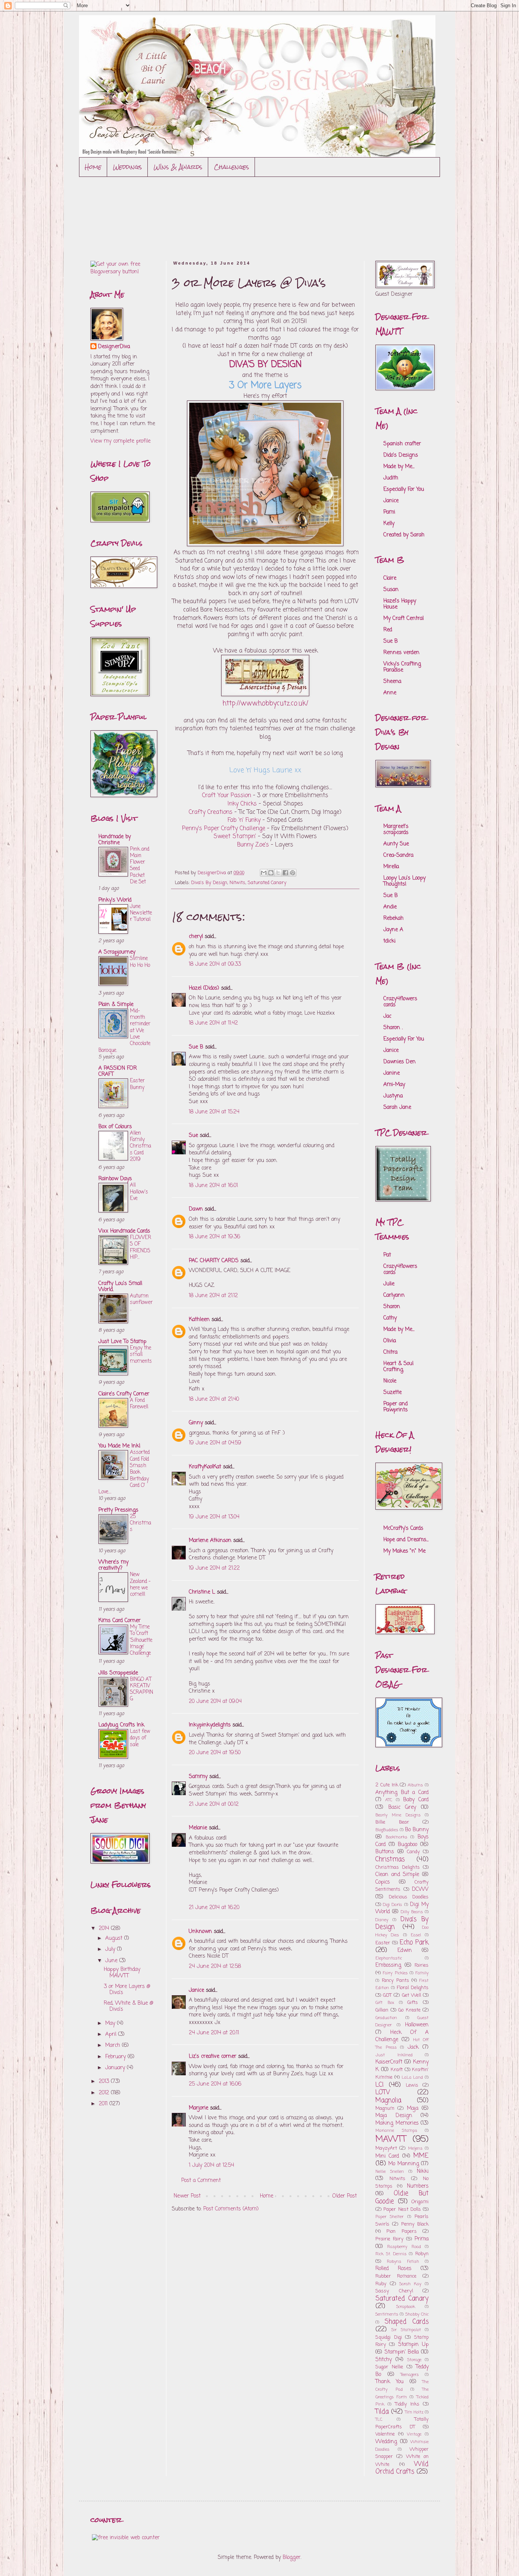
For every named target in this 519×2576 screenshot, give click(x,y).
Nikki (423, 2172)
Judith (391, 478)
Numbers (418, 2186)
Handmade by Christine (115, 840)
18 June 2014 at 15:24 (214, 1112)
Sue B (197, 1047)
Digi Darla (392, 1905)
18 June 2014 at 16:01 (213, 1186)
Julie (389, 1284)
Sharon (392, 1307)
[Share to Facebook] (285, 873)
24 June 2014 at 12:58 (215, 1967)
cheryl (196, 937)
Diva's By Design (209, 883)
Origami (420, 2202)
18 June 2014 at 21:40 (214, 1399)
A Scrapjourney (117, 952)
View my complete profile (120, 441)
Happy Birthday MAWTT (122, 1973)
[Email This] (264, 873)
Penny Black (415, 2224)
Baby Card (416, 1800)
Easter (383, 1943)
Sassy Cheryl (394, 2291)
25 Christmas (141, 1523)
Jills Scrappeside (118, 1673)
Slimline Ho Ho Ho (140, 962)
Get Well (411, 1995)
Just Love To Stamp (122, 1342)
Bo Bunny (417, 1830)
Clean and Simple (397, 1875)
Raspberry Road (404, 2247)
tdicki (389, 941)
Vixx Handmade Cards (124, 1231)
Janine (392, 1073)
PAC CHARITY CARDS (214, 1261)
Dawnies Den (400, 1062)
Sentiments (387, 2314)
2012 (105, 2093)
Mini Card (387, 2156)
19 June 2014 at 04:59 (215, 1443)
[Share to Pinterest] (293, 873)
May (111, 2023)
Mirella (391, 867)
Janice (196, 1990)
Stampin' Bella (402, 2352)
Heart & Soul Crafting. (398, 1367)
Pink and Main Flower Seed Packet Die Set (140, 865)
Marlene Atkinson (210, 1541)
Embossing (388, 1965)
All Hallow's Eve (139, 1192)
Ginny (196, 1423)
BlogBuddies (387, 1830)
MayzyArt (386, 2148)
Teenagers (410, 2375)
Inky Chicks (242, 804)
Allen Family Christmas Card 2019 (141, 1146)
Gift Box (385, 2003)
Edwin (405, 1951)
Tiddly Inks (407, 2404)
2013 (105, 2082)
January (116, 2068)
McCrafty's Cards (403, 1528)
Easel (416, 1935)
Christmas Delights (398, 1867)
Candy (413, 1852)
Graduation (386, 2018)
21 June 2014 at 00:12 (214, 1804)
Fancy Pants (396, 1981)
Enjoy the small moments (141, 1355)
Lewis (412, 2085)
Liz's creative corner (213, 2057)
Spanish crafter (402, 444)
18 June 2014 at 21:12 (213, 1296)
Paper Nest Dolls (402, 2209)
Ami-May (394, 1085)
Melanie (198, 1828)
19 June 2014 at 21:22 (214, 1568)
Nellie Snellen (390, 2172)
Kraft (397, 2070)
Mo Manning (403, 2164)
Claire (390, 578)
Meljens (415, 2148)
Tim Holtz (414, 2412)
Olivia (390, 1341)
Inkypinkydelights (210, 1725)
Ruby (381, 2284)
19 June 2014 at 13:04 (214, 1517)
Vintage (414, 2434)
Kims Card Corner (119, 1621)
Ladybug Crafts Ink (121, 1725)
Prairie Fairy (389, 2239)
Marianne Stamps (396, 2131)
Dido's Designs (401, 455)
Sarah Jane (397, 1107)
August (115, 1938)
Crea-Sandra (398, 855)
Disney (382, 1920)
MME (421, 2156)
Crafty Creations (211, 812)
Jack (413, 2047)
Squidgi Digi (389, 2337)
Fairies (422, 1965)
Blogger (292, 2558)
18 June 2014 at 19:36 (214, 1237)
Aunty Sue (396, 844)
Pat (387, 1255)
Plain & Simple (116, 1005)
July (111, 1949)
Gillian (382, 2010)
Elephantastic (389, 1958)
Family (422, 1973)
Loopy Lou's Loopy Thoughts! (404, 881)
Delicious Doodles (409, 1897)
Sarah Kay (410, 2284)
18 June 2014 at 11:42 (213, 1023)
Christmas (390, 1859)
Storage (414, 2360)
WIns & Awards (178, 167)
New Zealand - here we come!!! (140, 1584)
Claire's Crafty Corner (124, 1394)
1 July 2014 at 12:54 (211, 2165)
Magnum (385, 2109)
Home (93, 167)
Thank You (389, 2382)
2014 (105, 1929)
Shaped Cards (407, 2322)
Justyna (393, 1096)
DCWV (420, 1889)
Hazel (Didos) (204, 988)
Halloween (417, 2025)
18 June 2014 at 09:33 (215, 964)
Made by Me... (399, 467)
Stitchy (384, 2360)
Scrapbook (406, 2307)
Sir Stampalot (406, 2330)
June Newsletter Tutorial (141, 913)
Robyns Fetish (403, 2261)
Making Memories (397, 2123)
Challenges (232, 167)
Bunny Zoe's (253, 845)
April (112, 2034)
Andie (390, 907)
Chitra (390, 1352)
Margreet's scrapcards (396, 830)
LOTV (383, 2093)
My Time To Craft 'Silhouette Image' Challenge (141, 1640)
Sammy (198, 1777)
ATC (389, 1800)
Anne (390, 693)
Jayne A (393, 930)
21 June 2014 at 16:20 (214, 1908)
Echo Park (414, 1943)
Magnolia (388, 2101)
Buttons (385, 1852)
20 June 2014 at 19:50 (215, 1753)
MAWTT (391, 2139)
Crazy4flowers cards (400, 1002)
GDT (387, 1995)
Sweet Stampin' (235, 836)
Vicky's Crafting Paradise (402, 667)
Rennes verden (401, 653)
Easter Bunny (137, 1084)
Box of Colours (115, 1127)
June (112, 1961)
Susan (391, 590)
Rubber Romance (396, 2276)
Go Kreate (409, 2010)
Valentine (385, 2434)
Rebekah (393, 918)
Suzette (392, 1393)
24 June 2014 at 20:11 (214, 2033)
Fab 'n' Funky (244, 820)
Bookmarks (396, 1837)
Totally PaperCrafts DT (402, 2423)
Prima (422, 2239)
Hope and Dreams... (406, 1540)
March (114, 2046)
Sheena (392, 682)
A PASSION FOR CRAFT (118, 1071)
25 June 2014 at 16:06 (215, 2084)
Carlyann (394, 1295)
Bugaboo (407, 1845)
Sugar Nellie (389, 2367)
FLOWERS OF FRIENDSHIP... (141, 1247)
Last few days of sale (140, 1738)
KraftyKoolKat (205, 1467)
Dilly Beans (412, 1912)
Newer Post (187, 2196)
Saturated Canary (267, 883)
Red (388, 630)
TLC (379, 2419)
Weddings (127, 167)
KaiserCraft (389, 2062)
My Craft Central (403, 619)
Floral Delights (413, 1988)
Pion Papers (401, 2232)
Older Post (345, 2196)
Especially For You (404, 490)
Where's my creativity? (113, 1565)
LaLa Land (412, 2077)
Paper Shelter (389, 2217)
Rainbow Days (115, 1179)
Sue (193, 1136)
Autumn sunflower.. (141, 1303)
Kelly (389, 524)
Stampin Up (413, 2345)
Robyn (422, 2254)
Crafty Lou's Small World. (120, 1287)
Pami (389, 512)
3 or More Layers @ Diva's (127, 1990)
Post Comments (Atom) (231, 2209)
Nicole (390, 1381)
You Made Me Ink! (119, 1446)
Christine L (202, 1592)
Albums (415, 1785)
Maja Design (394, 2116)
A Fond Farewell (139, 1404)
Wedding (386, 2442)
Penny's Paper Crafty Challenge (224, 828)
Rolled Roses (393, 2269)
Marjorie (199, 2108)
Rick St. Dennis (391, 2254)
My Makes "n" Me (404, 1551)
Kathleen (199, 1320)
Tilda (382, 2412)
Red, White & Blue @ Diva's (128, 2007)
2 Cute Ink (387, 1785)
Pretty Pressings (118, 1510)
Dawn (196, 1209)
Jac (387, 1016)
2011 (104, 2104)
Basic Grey (402, 1807)
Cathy (390, 1318)
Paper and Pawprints (396, 1407)
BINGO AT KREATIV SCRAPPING (142, 1689)
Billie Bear (392, 1822)
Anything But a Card (402, 1793)
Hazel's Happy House (400, 604)
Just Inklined (394, 2055)
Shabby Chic (417, 2314)
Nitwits (237, 883)
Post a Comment (201, 2181)
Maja (413, 2109)
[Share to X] (278, 873)
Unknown (200, 1932)
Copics (383, 1882)
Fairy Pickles (395, 1973)
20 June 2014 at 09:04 (215, 1702)
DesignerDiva (114, 347)
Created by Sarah (404, 535)
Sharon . (393, 1028)
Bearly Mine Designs (398, 1815)
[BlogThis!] (271, 873)
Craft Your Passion (227, 795)
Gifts (413, 2003)
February (116, 2057)
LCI (380, 2085)
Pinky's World (115, 900)
